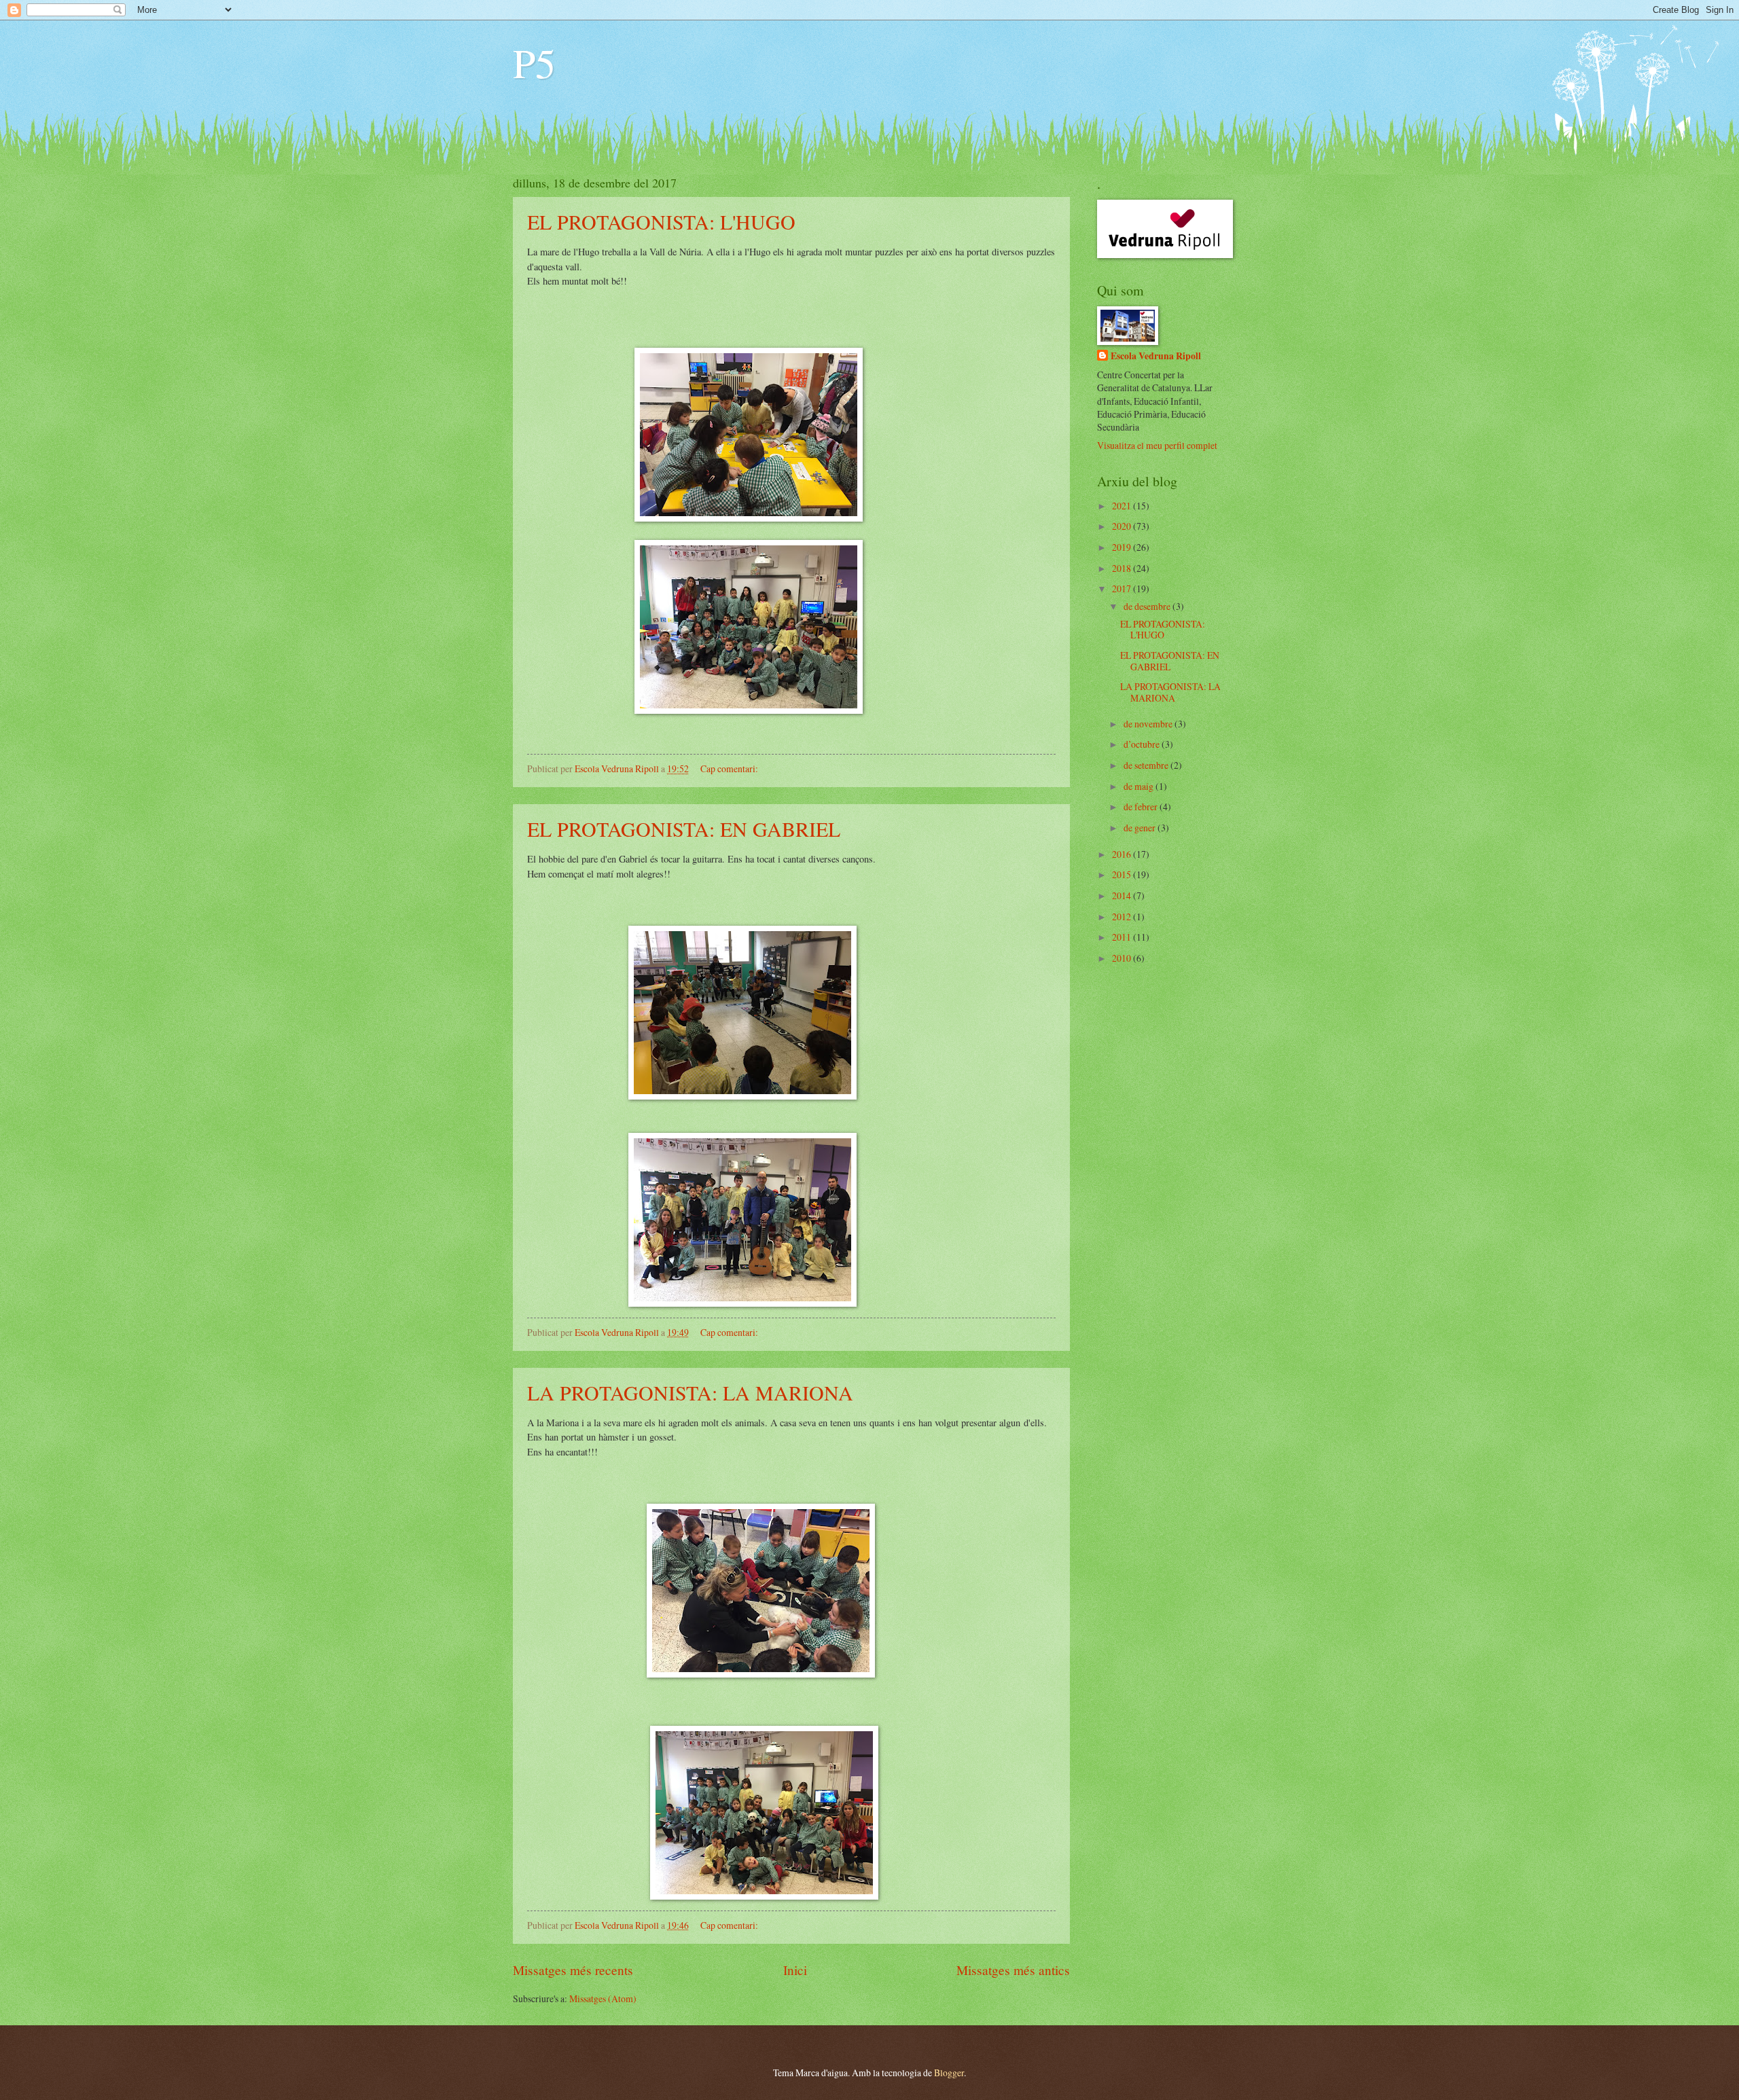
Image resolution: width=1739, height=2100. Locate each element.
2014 (1123, 895)
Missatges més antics (1013, 1970)
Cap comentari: (730, 768)
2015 (1123, 874)
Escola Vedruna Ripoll (1156, 356)
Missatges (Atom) (603, 1998)
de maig (1140, 786)
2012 (1123, 917)
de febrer (1142, 807)
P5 (534, 62)
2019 (1123, 547)
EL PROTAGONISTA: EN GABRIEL (684, 829)
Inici (795, 1970)
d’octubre (1143, 744)
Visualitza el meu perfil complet (1157, 445)
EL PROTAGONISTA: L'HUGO (661, 221)
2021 (1123, 506)
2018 (1123, 568)
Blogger (949, 2072)
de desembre (1148, 606)
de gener (1141, 828)
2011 (1123, 937)
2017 (1123, 589)
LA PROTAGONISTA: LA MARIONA (690, 1392)
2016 (1123, 854)
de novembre (1149, 724)
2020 (1123, 526)
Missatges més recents (573, 1970)
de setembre (1147, 765)
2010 (1123, 958)
